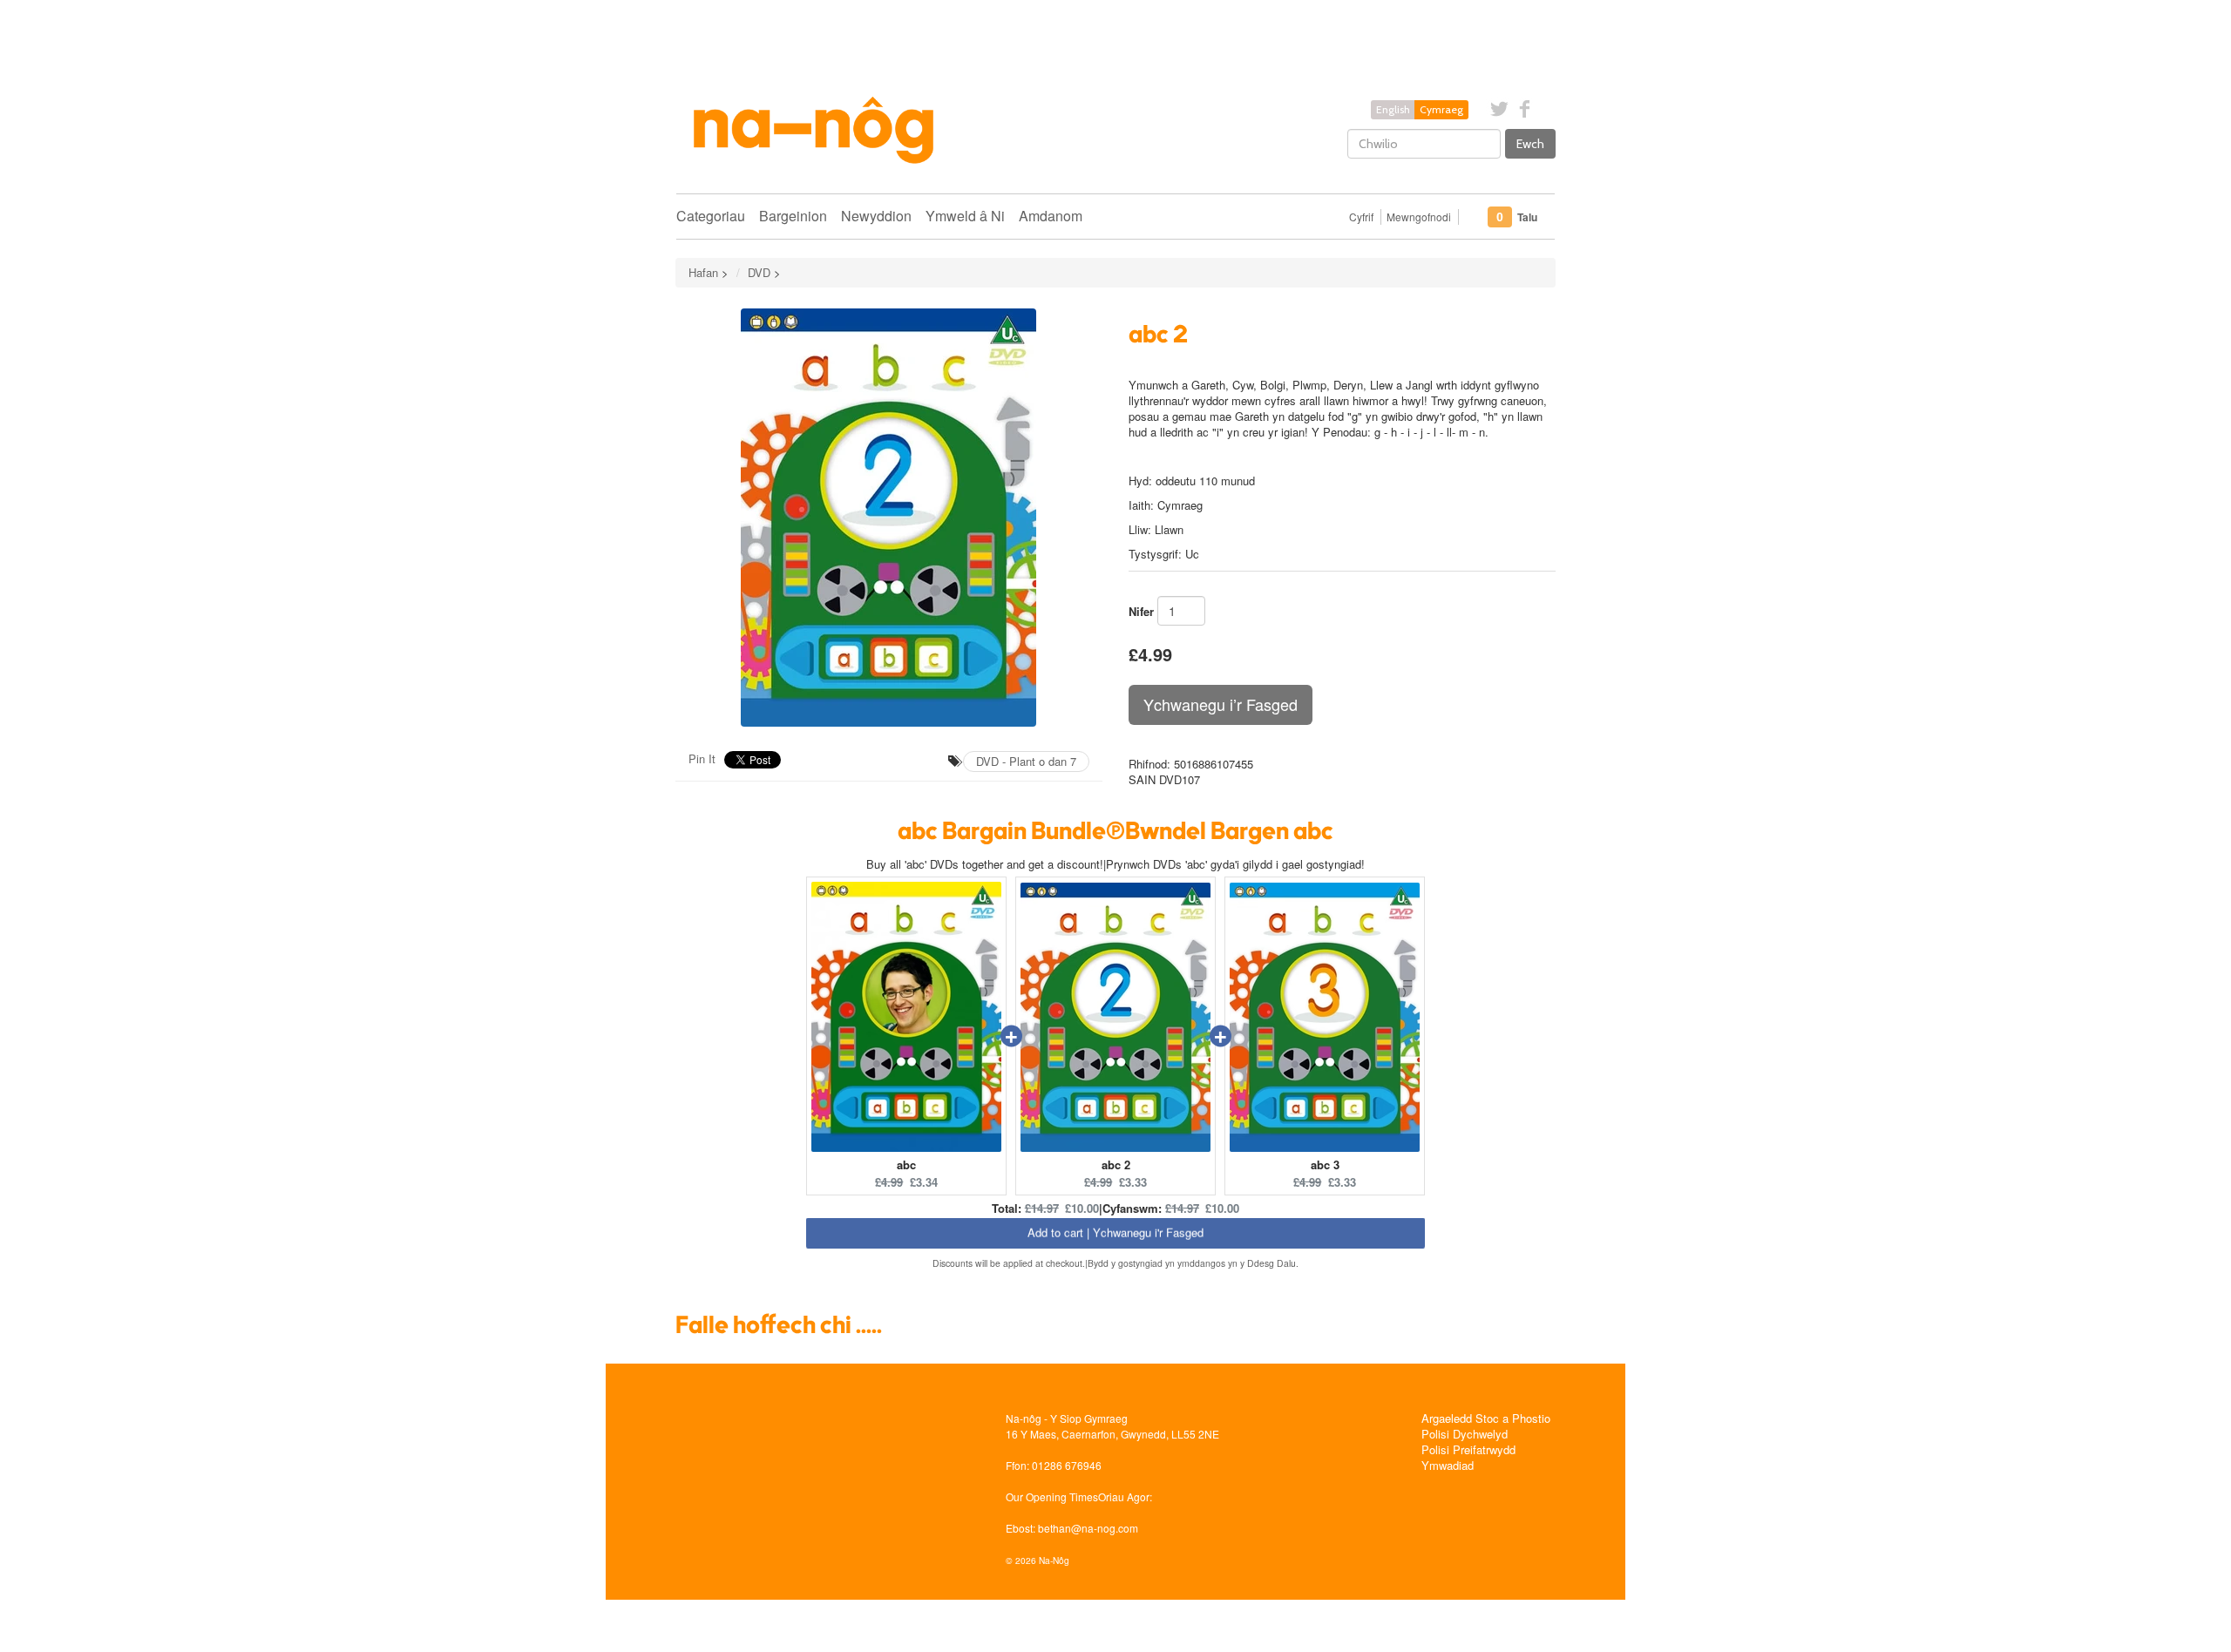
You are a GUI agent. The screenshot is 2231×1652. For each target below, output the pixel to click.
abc (906, 1165)
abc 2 (1116, 1165)
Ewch (1530, 144)
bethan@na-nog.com (1088, 1528)
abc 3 (1325, 1165)
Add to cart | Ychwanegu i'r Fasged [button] (1115, 1236)
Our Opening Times (1052, 1496)
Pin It (702, 758)
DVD (759, 272)
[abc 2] (889, 518)
